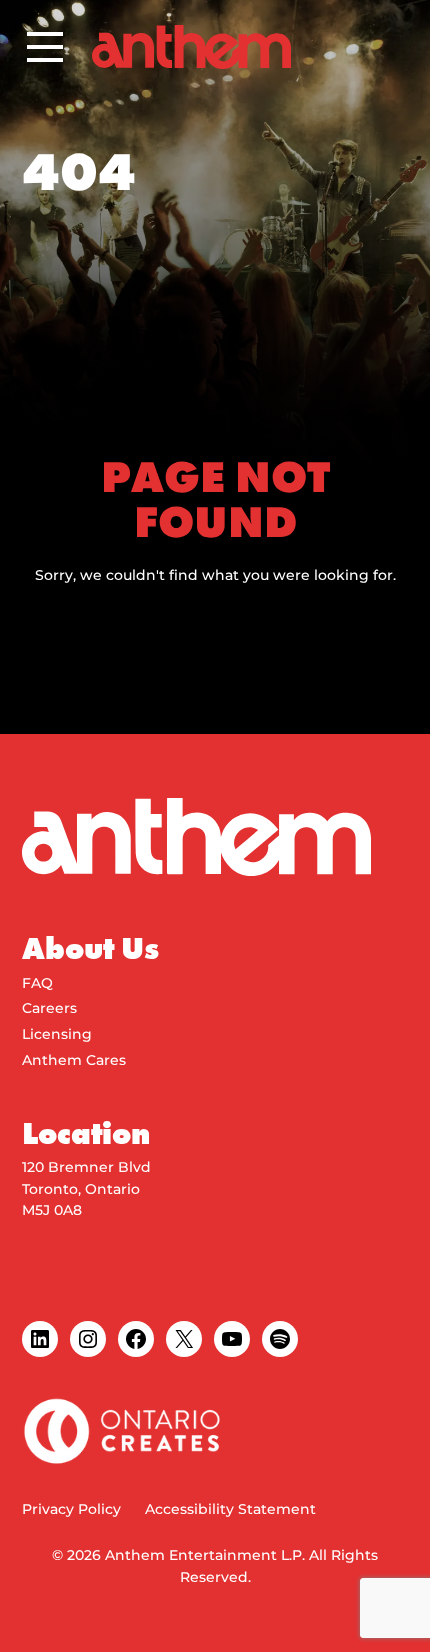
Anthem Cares (74, 1060)
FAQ (37, 983)
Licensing (57, 1034)
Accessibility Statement (230, 1509)
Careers (49, 1008)
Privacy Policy (71, 1509)
